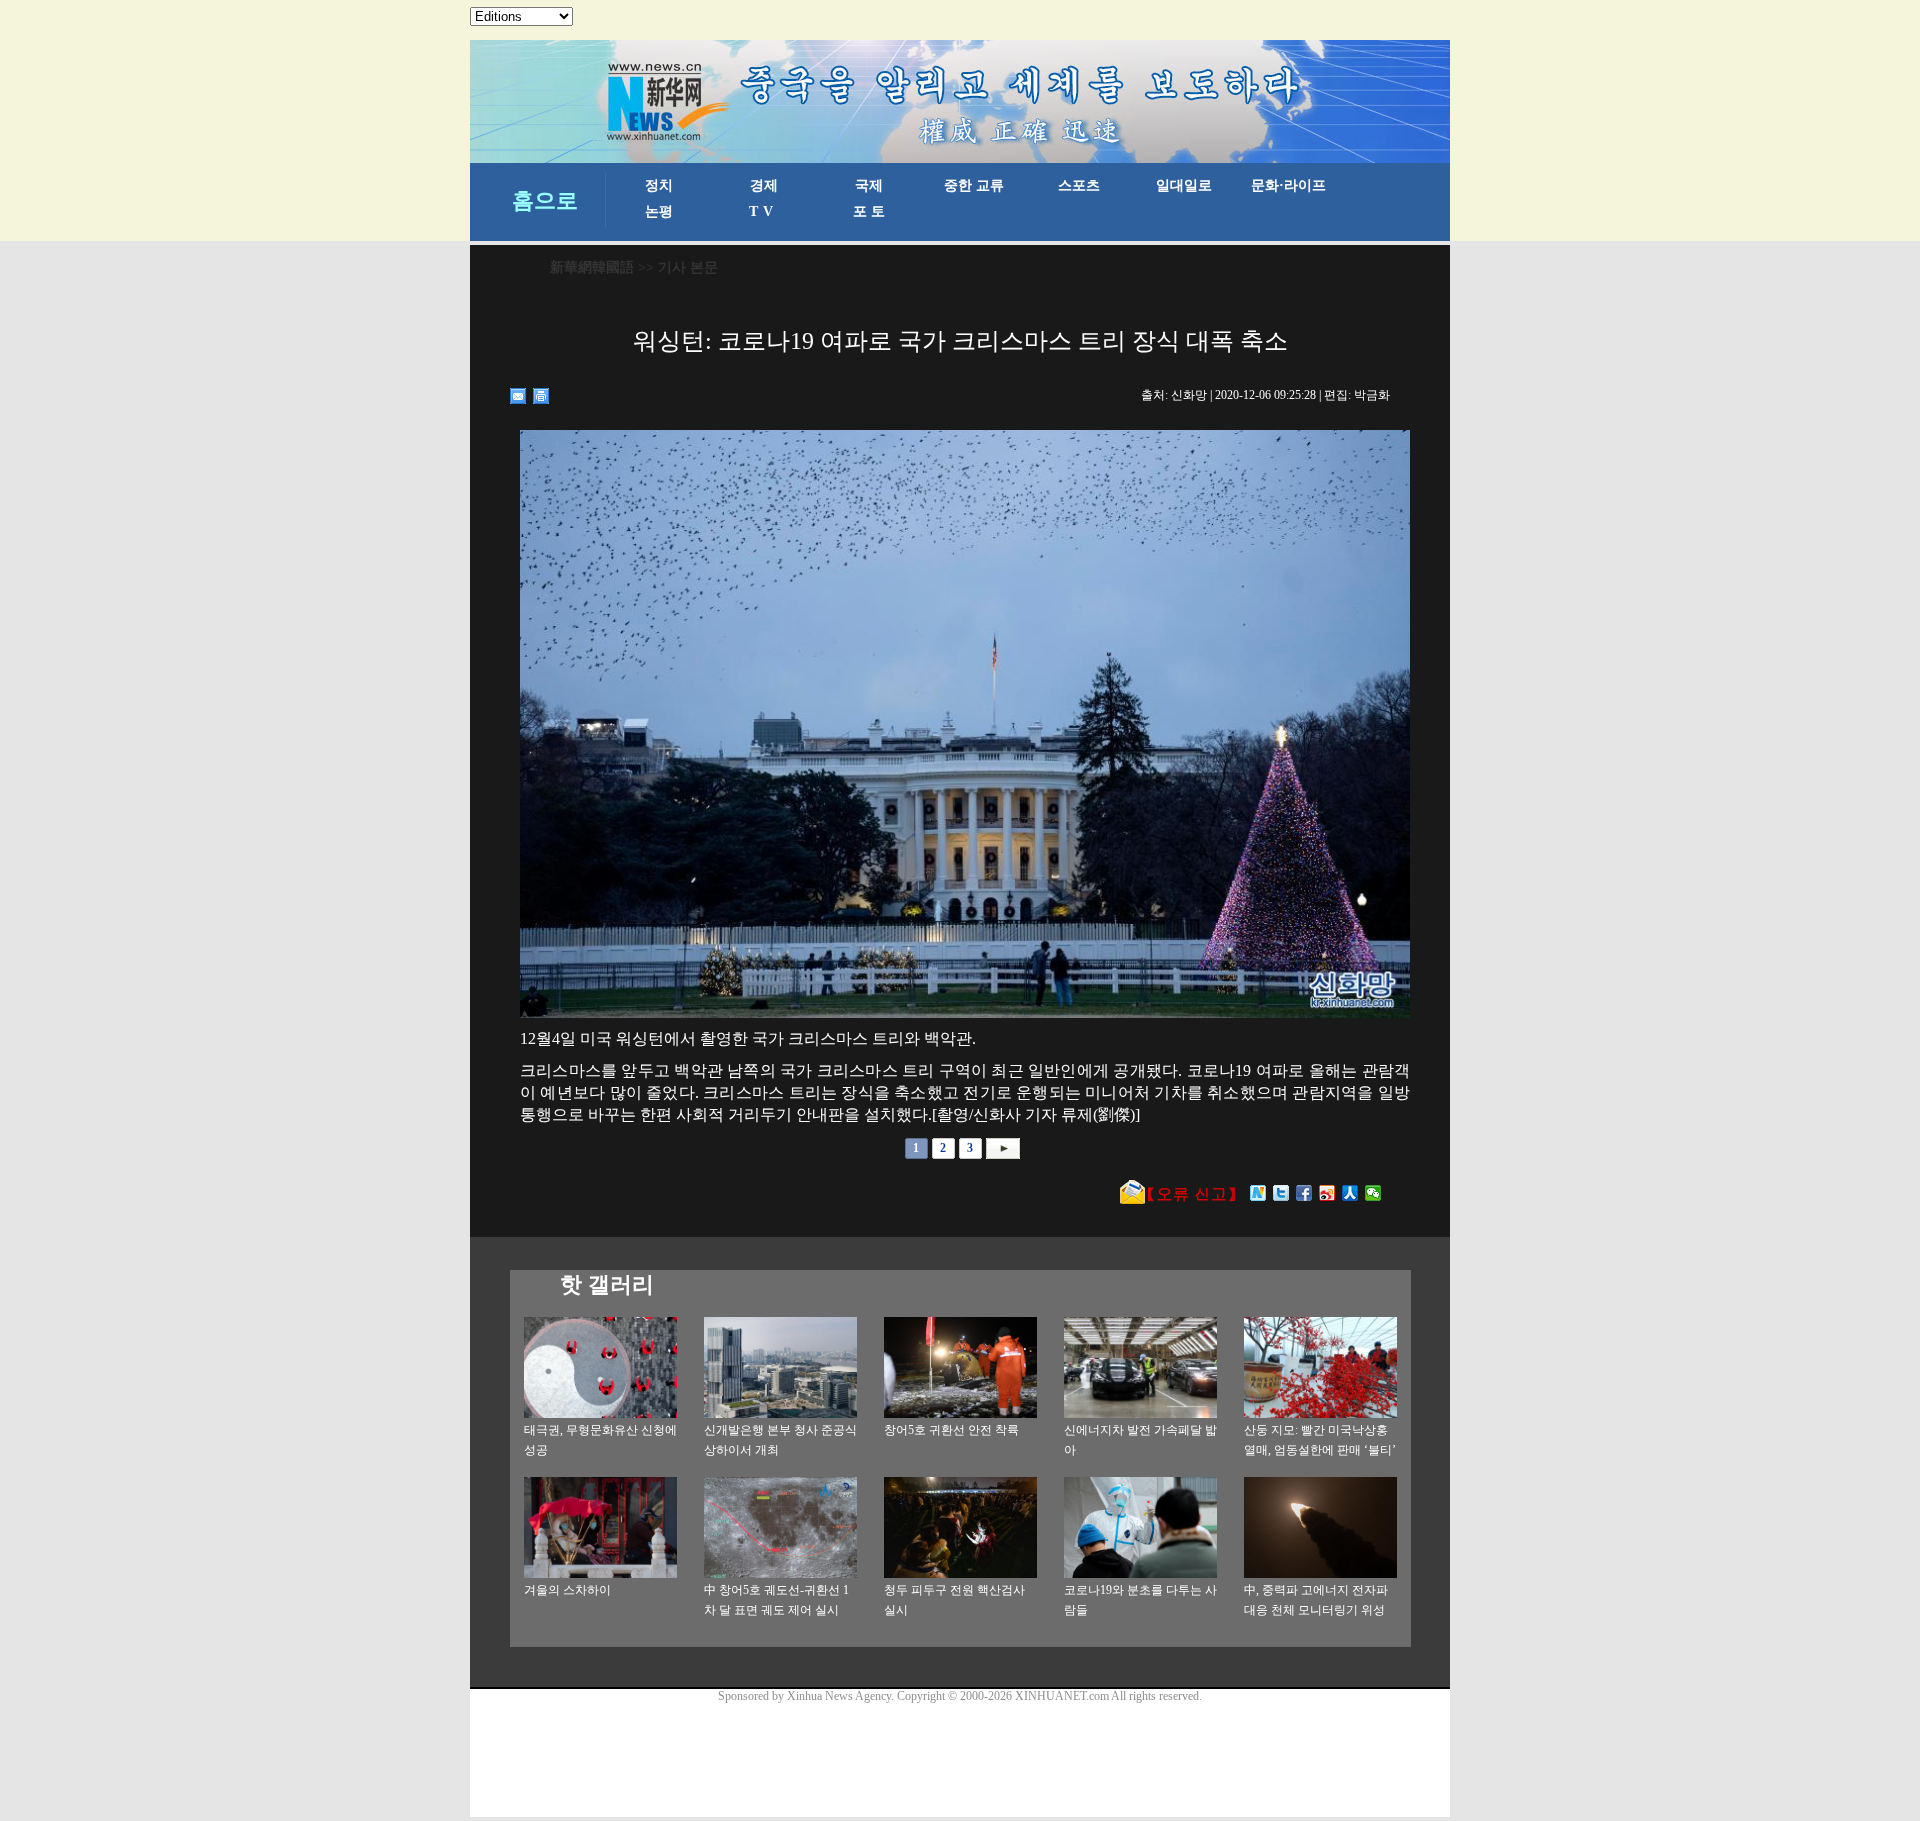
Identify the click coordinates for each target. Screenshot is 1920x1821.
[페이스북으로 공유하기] (1304, 1193)
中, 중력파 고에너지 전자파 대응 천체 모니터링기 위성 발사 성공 (1316, 1610)
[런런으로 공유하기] (1350, 1193)
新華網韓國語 (592, 267)
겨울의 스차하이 (567, 1590)
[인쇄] (541, 396)
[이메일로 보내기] (518, 396)
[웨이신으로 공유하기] (1373, 1193)
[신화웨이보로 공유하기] (1258, 1193)
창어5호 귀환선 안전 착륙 (951, 1430)
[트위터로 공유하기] (1281, 1193)
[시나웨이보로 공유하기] (1327, 1193)
